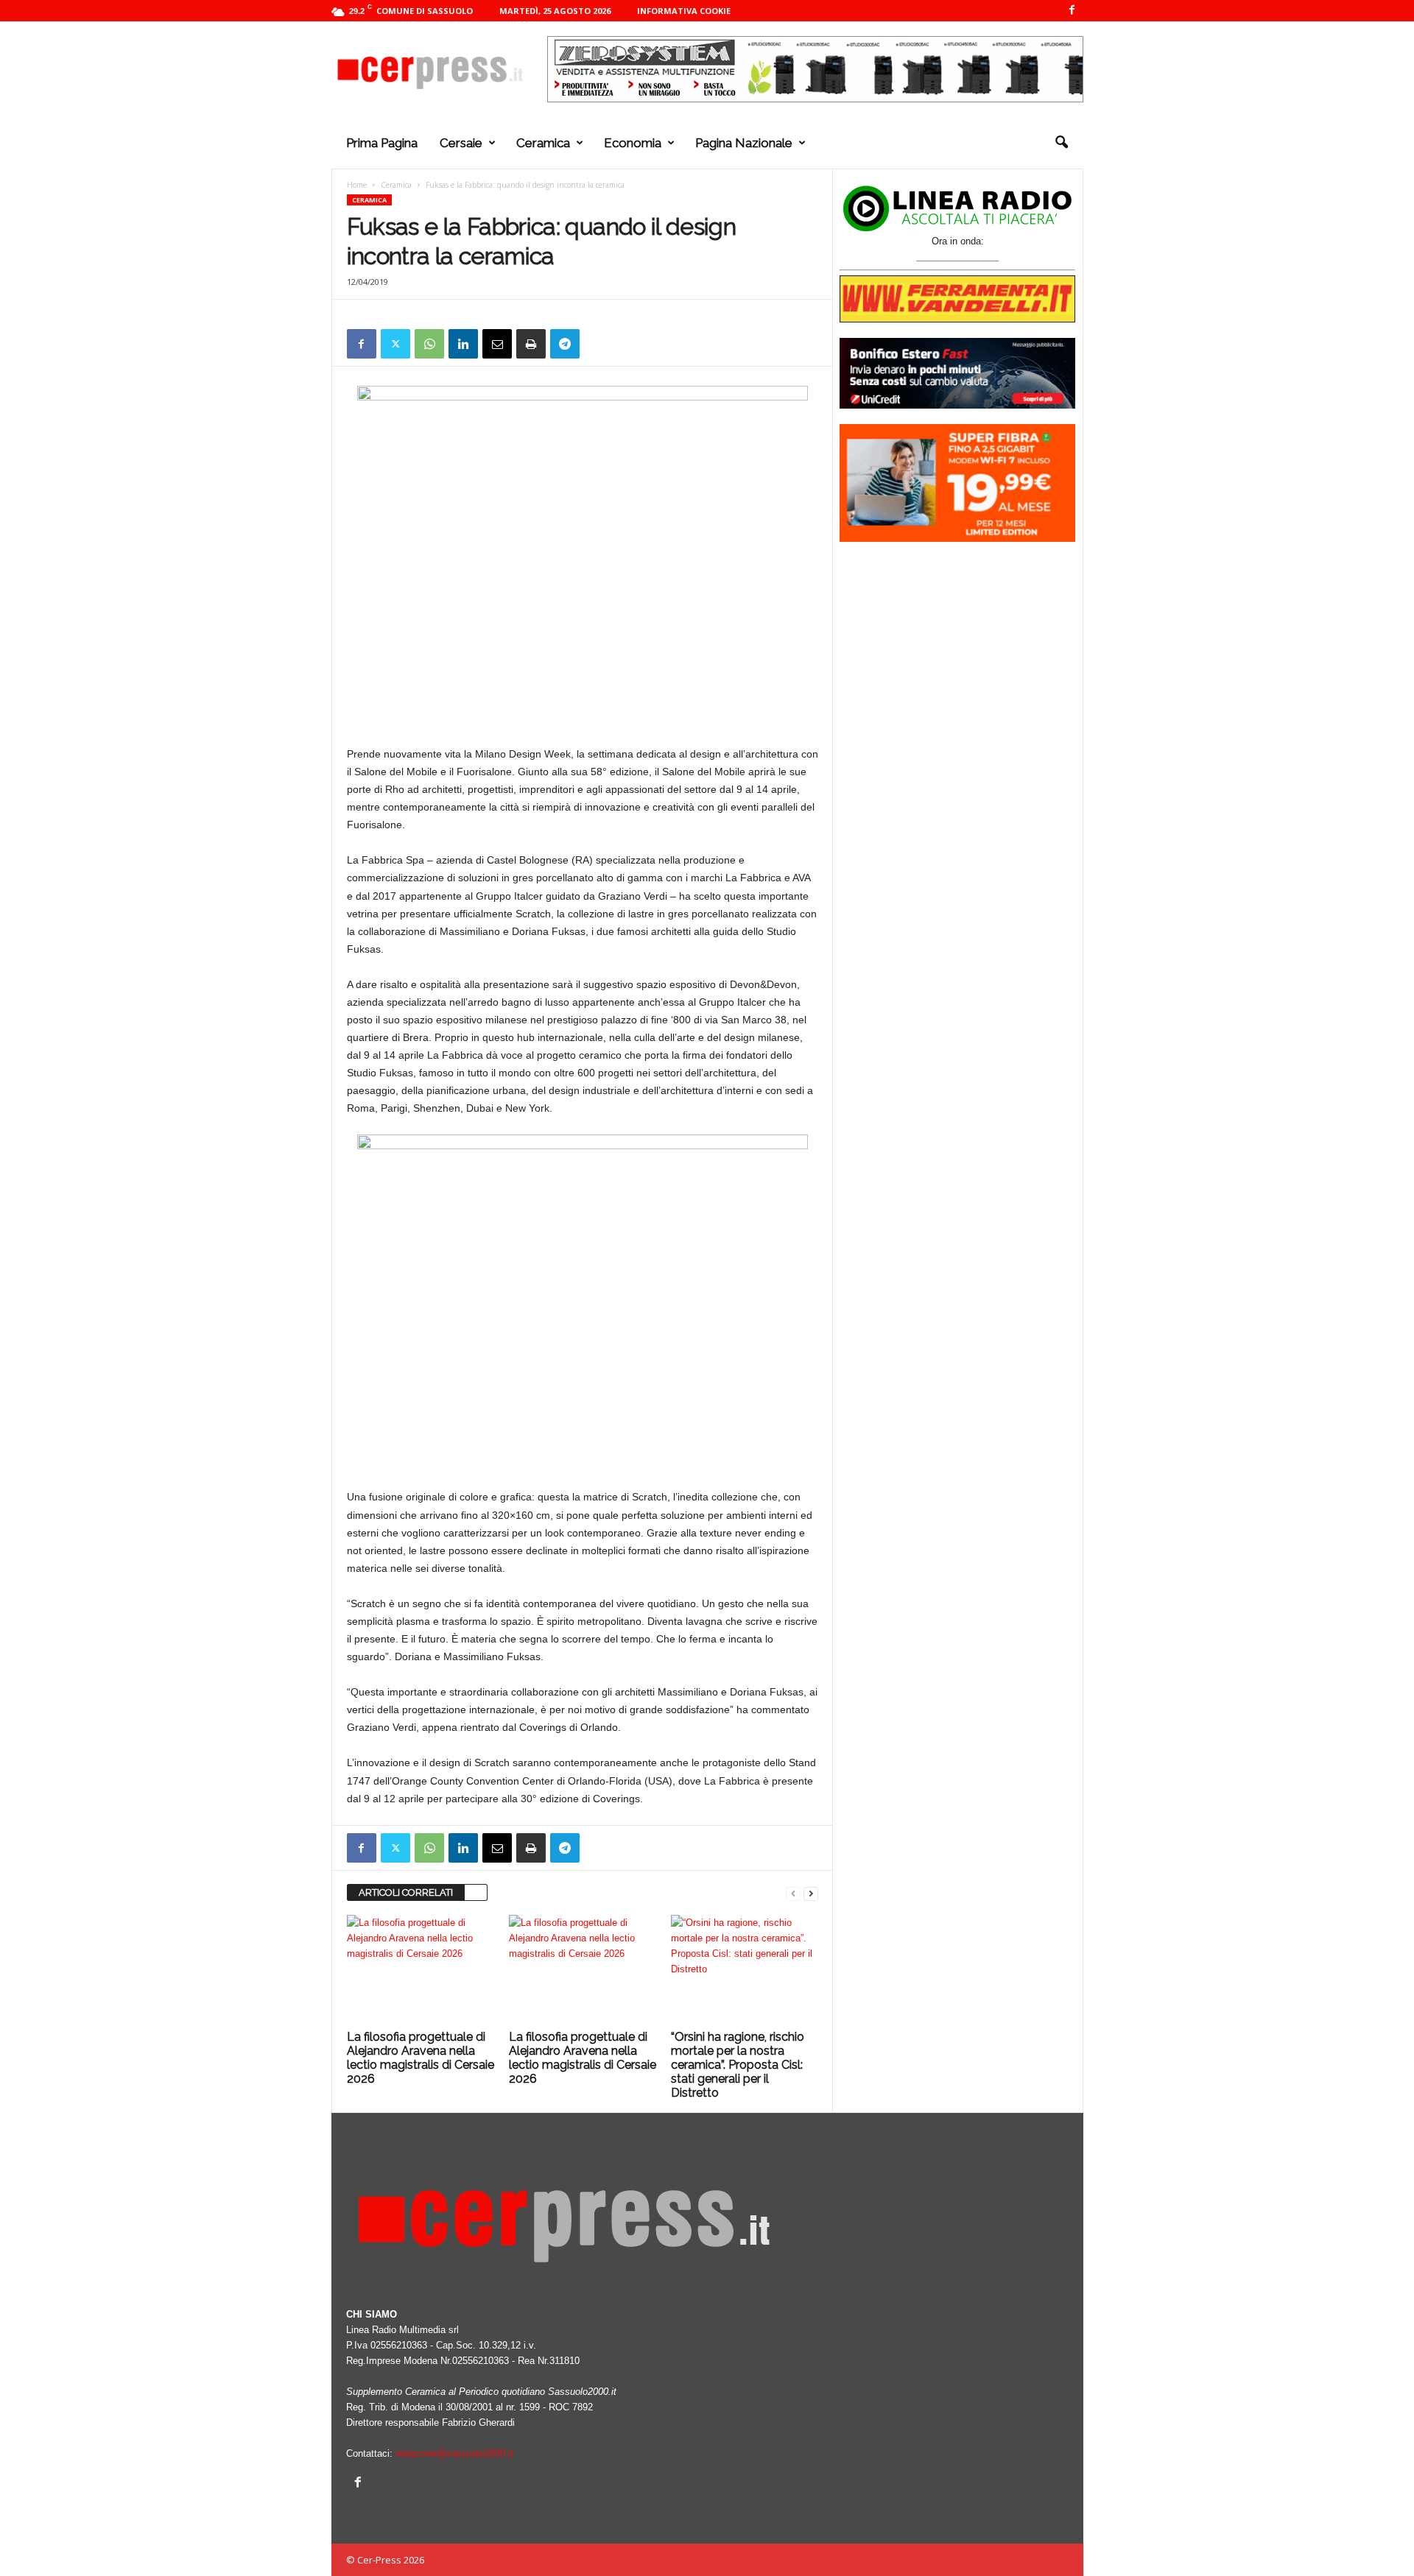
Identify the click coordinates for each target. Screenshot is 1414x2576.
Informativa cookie (684, 11)
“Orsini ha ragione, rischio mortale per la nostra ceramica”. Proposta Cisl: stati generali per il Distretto (738, 2065)
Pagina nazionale (744, 143)
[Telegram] (565, 344)
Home (357, 185)
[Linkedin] (463, 344)
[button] (1061, 143)
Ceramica (543, 143)
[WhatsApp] (429, 344)
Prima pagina (382, 143)
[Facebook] (1072, 11)
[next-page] (811, 1893)
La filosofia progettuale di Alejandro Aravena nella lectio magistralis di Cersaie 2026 (421, 2058)
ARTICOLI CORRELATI (406, 1892)
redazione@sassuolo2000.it (454, 2453)
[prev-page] (793, 1893)
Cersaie (461, 143)
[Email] (497, 344)
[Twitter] (395, 344)
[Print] (531, 344)
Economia (633, 143)
